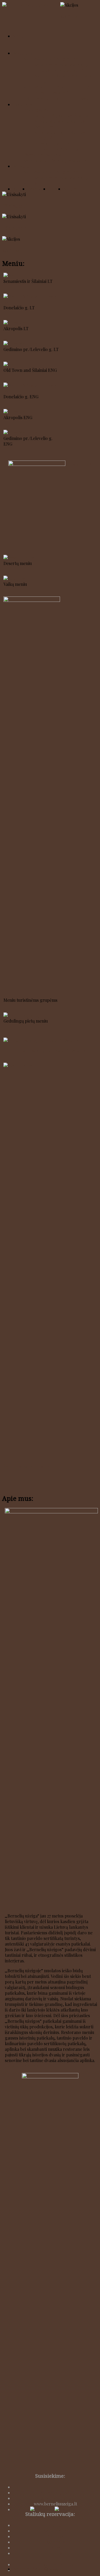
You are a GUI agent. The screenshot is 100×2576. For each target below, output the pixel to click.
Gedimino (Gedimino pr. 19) (63, 87)
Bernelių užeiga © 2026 (36, 2569)
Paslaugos (23, 104)
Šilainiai (55, 2525)
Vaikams (79, 160)
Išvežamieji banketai (43, 155)
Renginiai (22, 166)
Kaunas (31, 59)
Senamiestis (55, 2531)
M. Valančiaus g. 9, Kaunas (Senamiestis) (59, 124)
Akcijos (70, 189)
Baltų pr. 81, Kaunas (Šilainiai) (62, 116)
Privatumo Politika (55, 2564)
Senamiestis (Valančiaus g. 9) (61, 65)
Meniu (19, 36)
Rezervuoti (38, 189)
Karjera (20, 189)
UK (27, 98)
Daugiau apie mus (22, 2066)
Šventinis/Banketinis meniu (30, 1466)
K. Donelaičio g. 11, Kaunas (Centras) (59, 135)
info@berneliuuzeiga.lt (55, 2498)
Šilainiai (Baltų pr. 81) (58, 59)
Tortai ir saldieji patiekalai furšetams (50, 1050)
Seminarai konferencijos (47, 160)
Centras (55, 2536)
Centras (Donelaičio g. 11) (59, 70)
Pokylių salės (36, 110)
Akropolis (55, 2542)
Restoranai (23, 53)
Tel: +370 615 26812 (55, 2493)
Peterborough (48, 99)
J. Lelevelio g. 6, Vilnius (56, 149)
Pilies (55, 2548)
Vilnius (30, 87)
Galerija (56, 189)
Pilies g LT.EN (79, 464)
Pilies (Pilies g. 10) (51, 93)
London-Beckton (79, 99)
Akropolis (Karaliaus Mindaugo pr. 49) (64, 79)
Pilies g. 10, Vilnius (52, 144)
